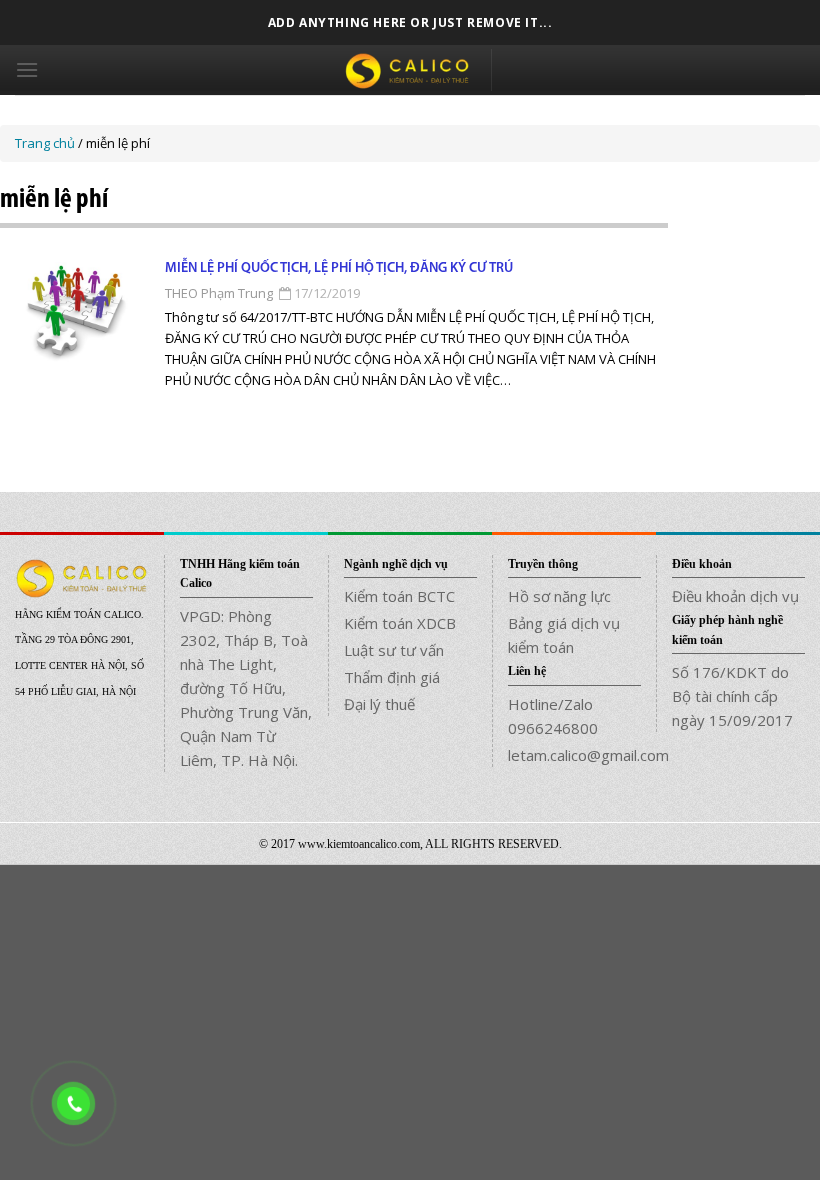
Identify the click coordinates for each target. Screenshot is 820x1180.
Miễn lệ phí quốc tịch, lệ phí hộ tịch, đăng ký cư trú (339, 268)
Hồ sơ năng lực (559, 596)
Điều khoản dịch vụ (735, 596)
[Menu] (27, 69)
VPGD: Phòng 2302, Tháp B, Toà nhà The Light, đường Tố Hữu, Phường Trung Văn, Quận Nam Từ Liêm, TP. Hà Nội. (246, 688)
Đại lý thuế (379, 704)
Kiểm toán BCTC (399, 596)
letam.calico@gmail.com (574, 755)
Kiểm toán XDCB (400, 623)
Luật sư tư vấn (394, 650)
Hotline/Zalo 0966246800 (553, 716)
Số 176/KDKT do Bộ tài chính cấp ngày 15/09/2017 (732, 696)
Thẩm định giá (392, 677)
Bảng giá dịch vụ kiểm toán (564, 635)
